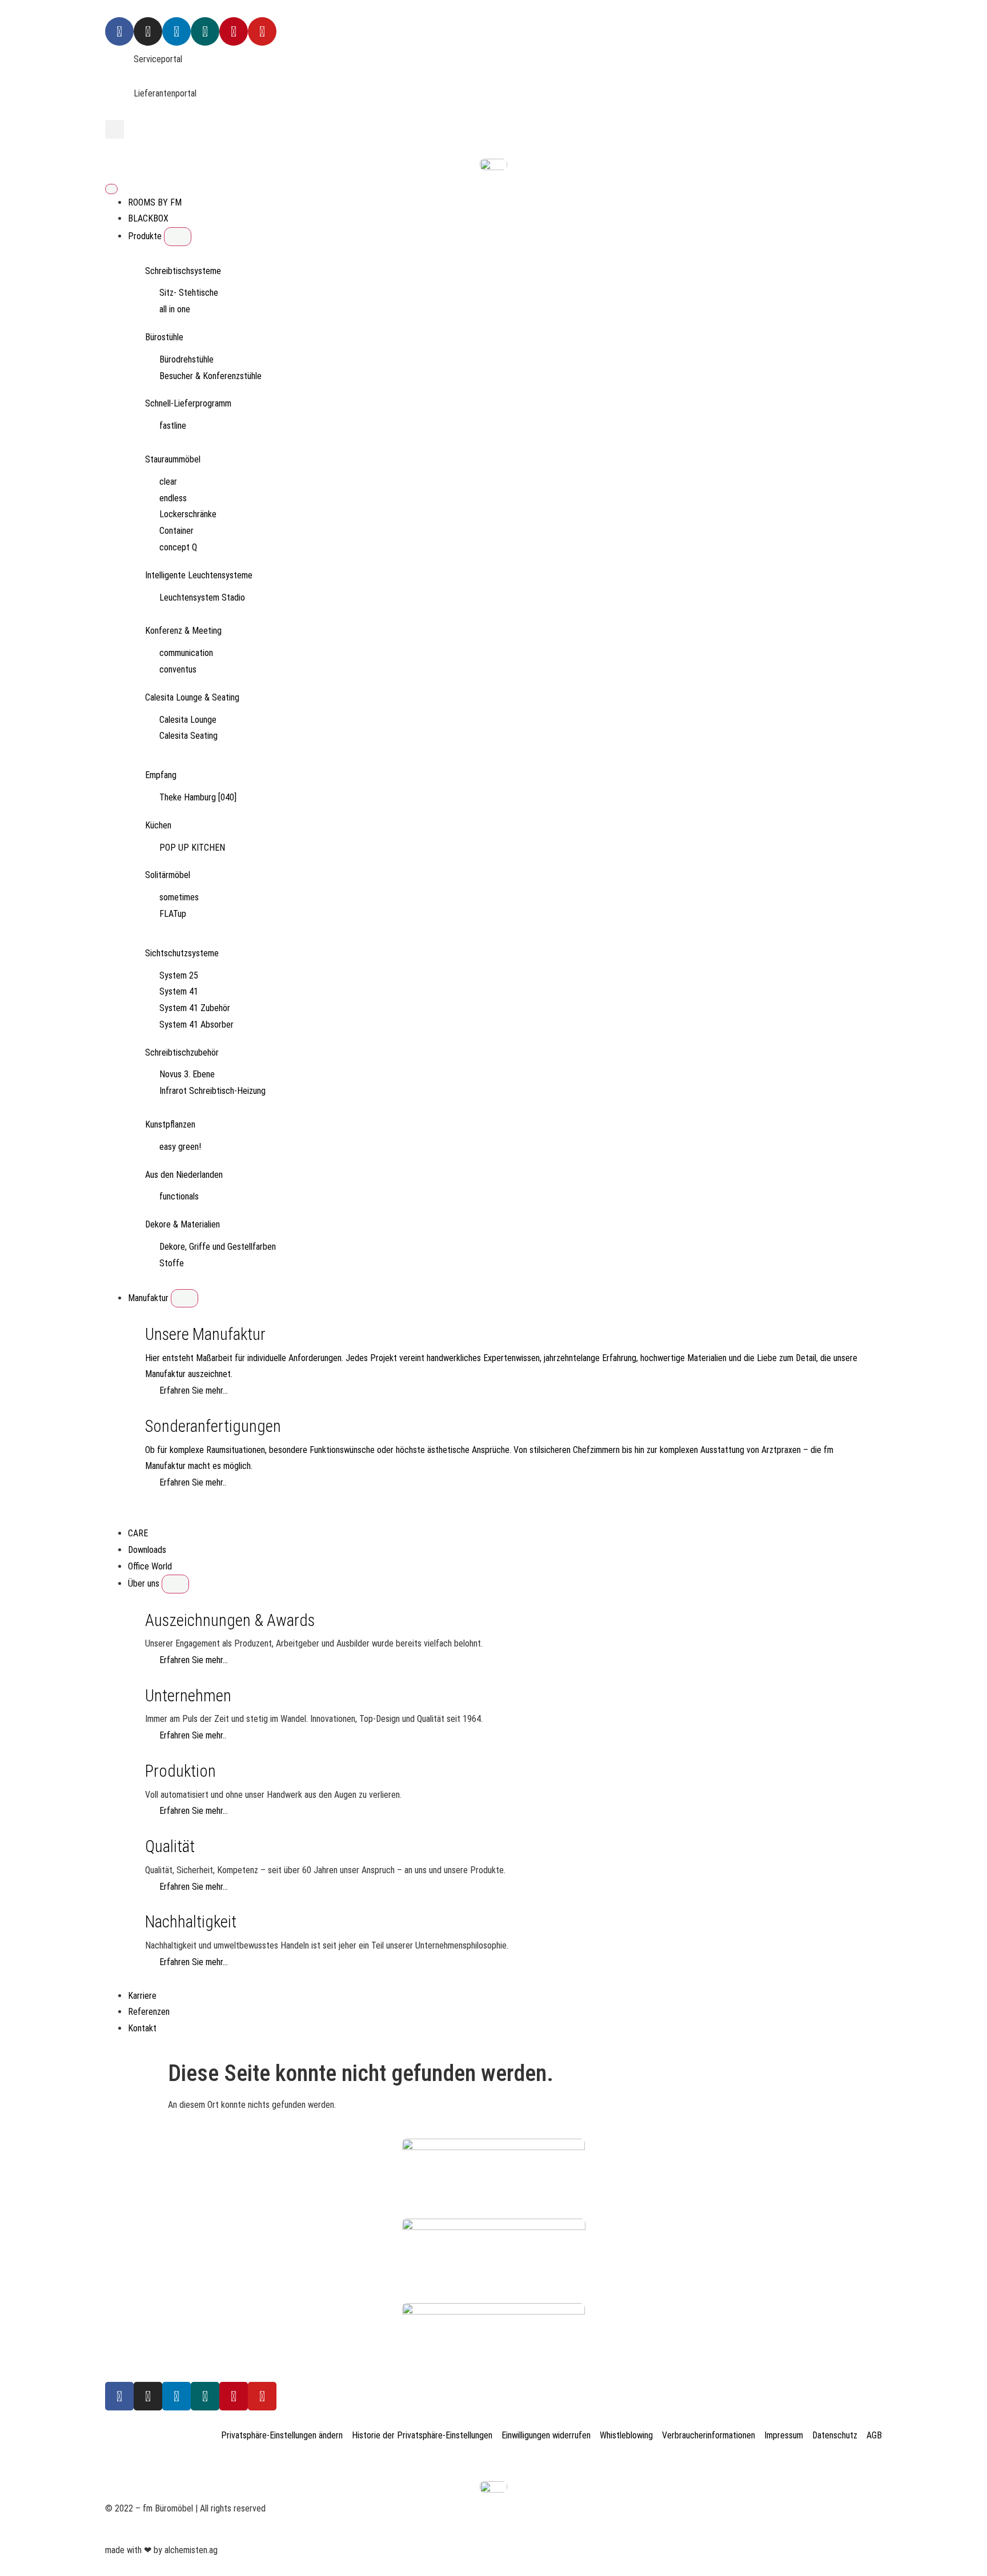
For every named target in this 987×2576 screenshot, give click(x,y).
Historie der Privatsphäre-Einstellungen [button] (422, 2435)
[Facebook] (119, 31)
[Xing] (205, 31)
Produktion (180, 1771)
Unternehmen (188, 1696)
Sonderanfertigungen (213, 1426)
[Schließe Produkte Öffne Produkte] (178, 236)
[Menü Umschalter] (111, 189)
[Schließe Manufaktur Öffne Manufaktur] (184, 1298)
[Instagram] (148, 31)
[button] (115, 129)
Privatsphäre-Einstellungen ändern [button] (282, 2435)
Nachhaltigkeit (191, 1922)
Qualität (170, 1846)
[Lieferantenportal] (119, 100)
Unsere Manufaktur (205, 1334)
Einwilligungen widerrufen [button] (546, 2435)
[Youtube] (262, 31)
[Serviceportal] (119, 66)
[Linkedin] (176, 31)
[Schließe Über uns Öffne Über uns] (175, 1584)
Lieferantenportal (165, 93)
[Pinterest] (234, 31)
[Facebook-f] (119, 2396)
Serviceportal (158, 59)
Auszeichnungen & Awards (230, 1620)
